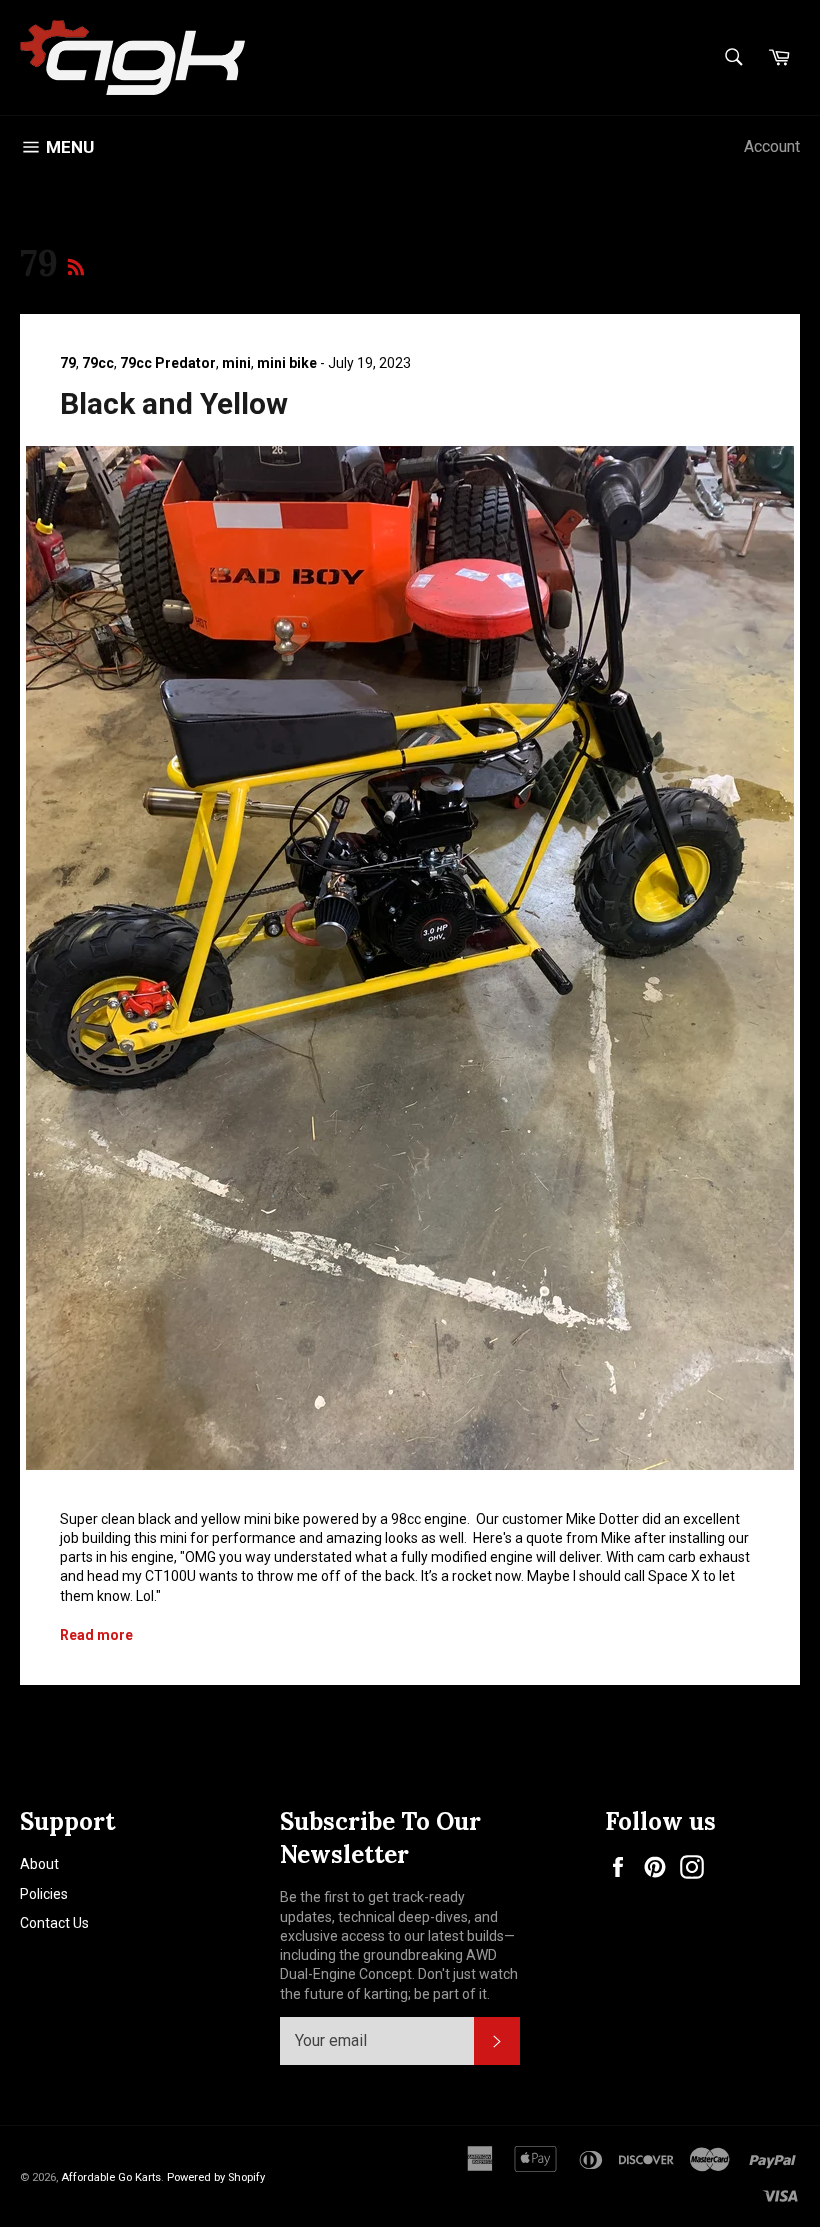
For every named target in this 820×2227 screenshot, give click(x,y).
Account (772, 146)
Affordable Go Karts (111, 2177)
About (39, 1864)
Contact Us (54, 1923)
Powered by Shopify (216, 2177)
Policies (44, 1894)
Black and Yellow (174, 403)
